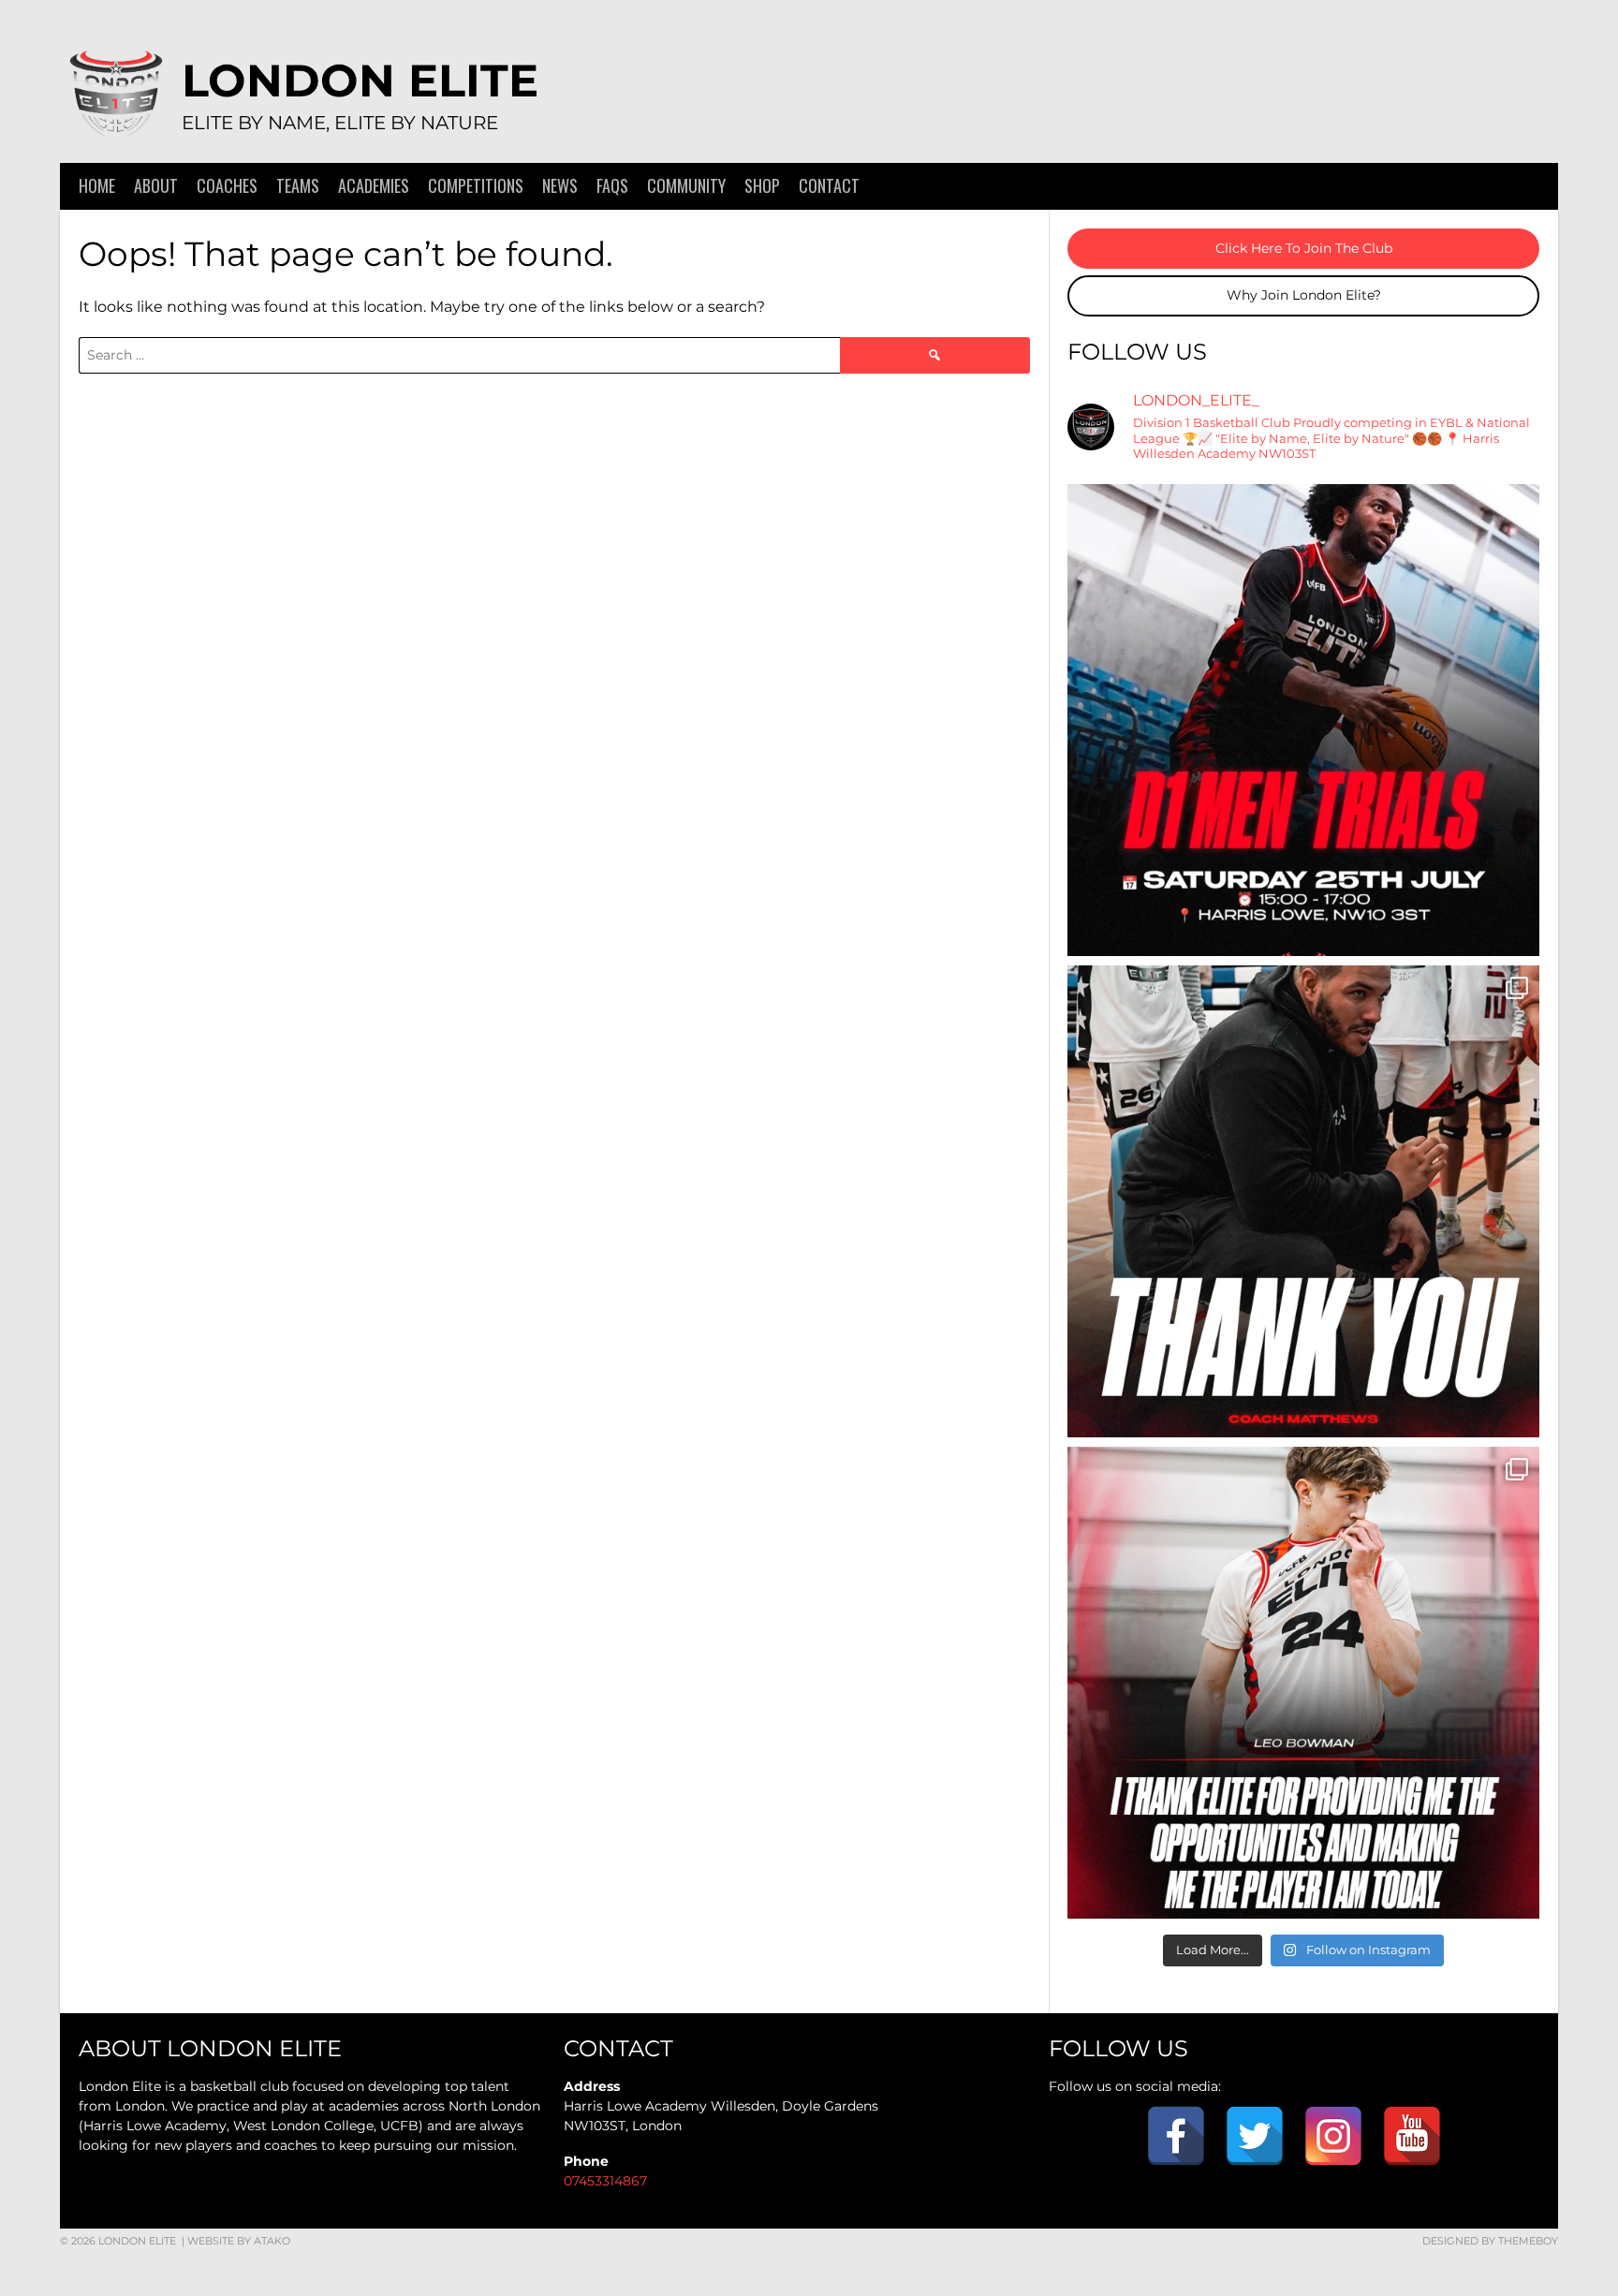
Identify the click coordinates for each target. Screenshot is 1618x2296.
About (156, 185)
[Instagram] (1333, 2136)
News (560, 185)
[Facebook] (1176, 2136)
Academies (374, 185)
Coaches (227, 185)
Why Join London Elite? (1304, 295)
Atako (272, 2241)
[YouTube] (1412, 2136)
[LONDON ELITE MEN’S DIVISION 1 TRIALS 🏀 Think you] (1303, 720)
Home (97, 185)
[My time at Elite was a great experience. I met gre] (1303, 1683)
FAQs (612, 185)
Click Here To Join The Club (1304, 248)
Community (686, 185)
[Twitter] (1255, 2136)
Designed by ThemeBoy (1490, 2241)
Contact (829, 185)
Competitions (476, 185)
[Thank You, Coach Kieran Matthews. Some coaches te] (1303, 1201)
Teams (298, 185)
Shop (762, 185)
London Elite (360, 81)
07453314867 (605, 2181)
